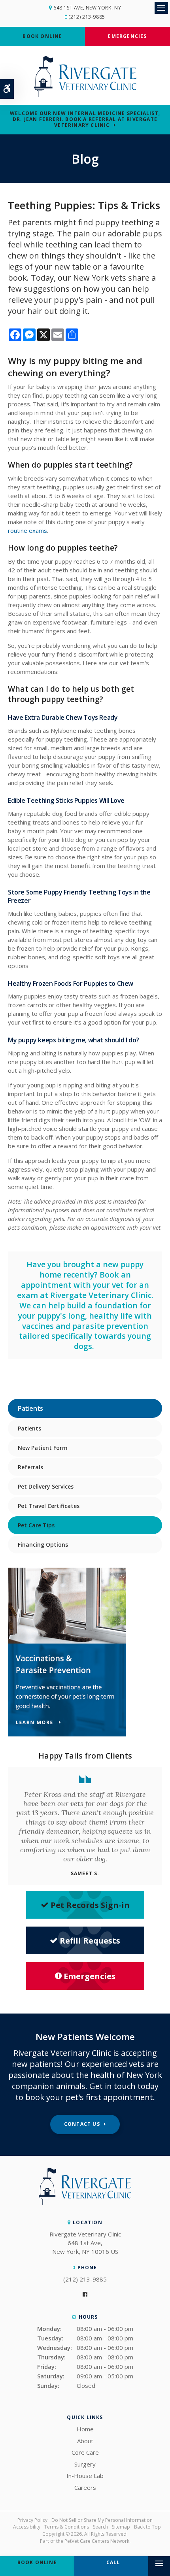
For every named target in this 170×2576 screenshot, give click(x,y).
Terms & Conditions (67, 2527)
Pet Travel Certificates (49, 1506)
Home (85, 2429)
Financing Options (43, 1545)
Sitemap (121, 2527)
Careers (85, 2487)
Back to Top (147, 2527)
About (85, 2441)
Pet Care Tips (36, 1525)
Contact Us (82, 2124)
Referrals (30, 1467)
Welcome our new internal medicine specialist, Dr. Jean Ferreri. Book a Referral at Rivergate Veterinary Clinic (85, 119)
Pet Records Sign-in (90, 1905)
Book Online (42, 36)
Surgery (85, 2464)
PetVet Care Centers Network (97, 2541)
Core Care (85, 2452)
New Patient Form (43, 1448)
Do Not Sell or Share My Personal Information (102, 2520)
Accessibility (27, 2527)
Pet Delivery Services (46, 1486)
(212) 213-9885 (87, 17)
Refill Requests (90, 1941)
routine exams (27, 530)
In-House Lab (85, 2476)
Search (100, 2527)
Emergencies (127, 36)
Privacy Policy (32, 2520)
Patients (29, 1428)
